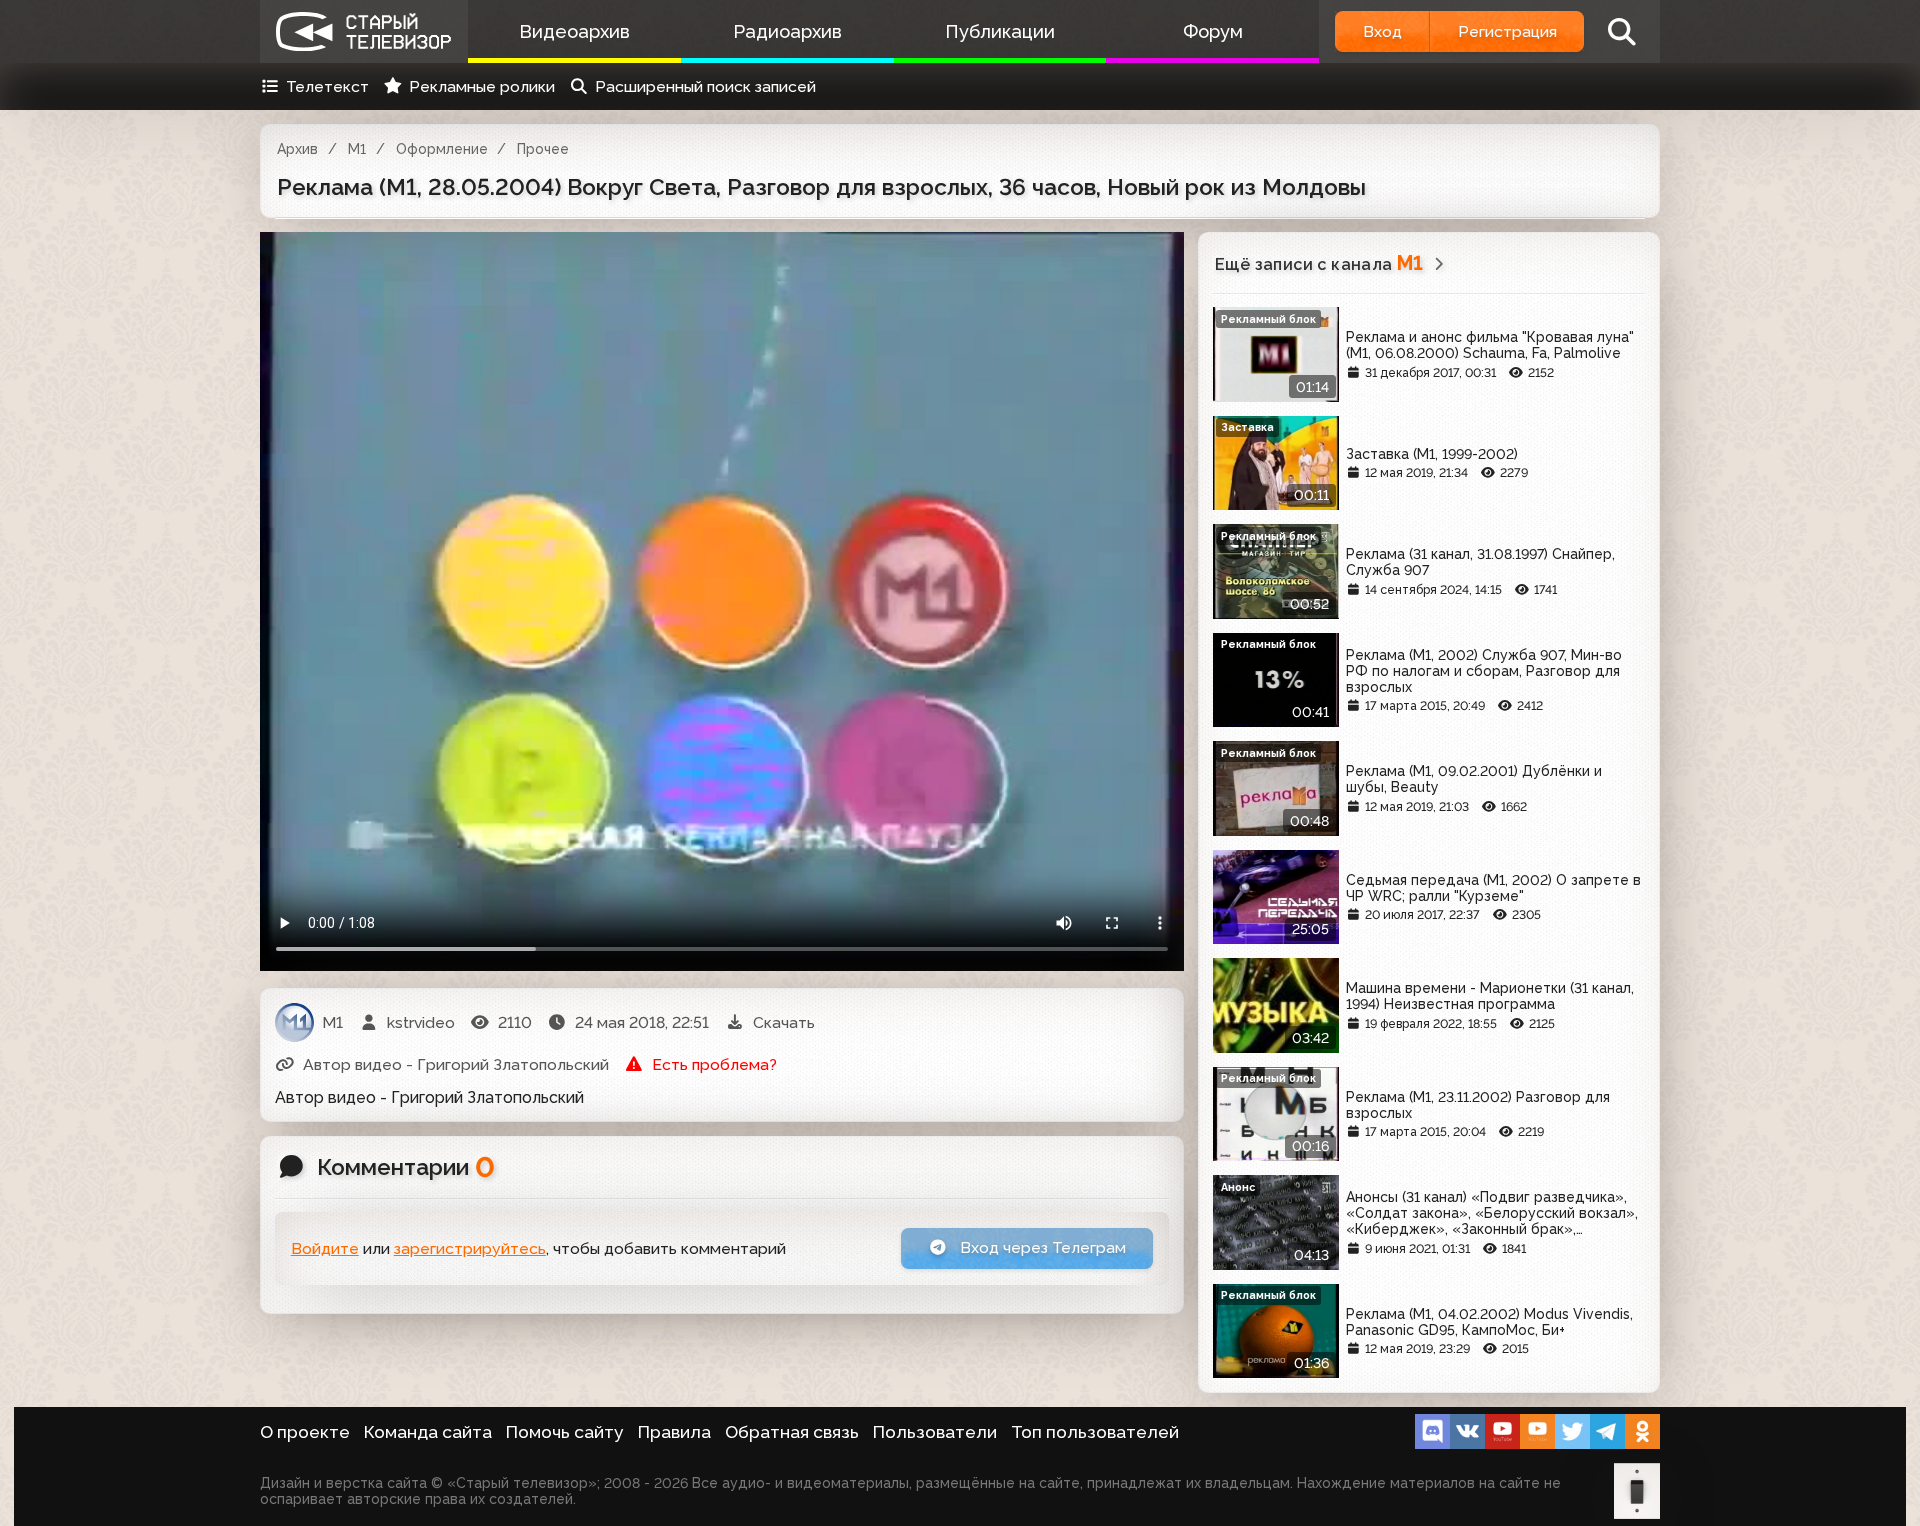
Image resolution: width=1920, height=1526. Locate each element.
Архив (297, 149)
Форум (1213, 31)
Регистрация (1507, 31)
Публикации (1000, 31)
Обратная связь (792, 1432)
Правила (674, 1432)
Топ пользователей (1095, 1432)
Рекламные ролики (482, 86)
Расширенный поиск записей (705, 86)
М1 (357, 149)
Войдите (325, 1248)
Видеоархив (574, 31)
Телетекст (327, 86)
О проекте (305, 1432)
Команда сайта (428, 1432)
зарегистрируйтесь (470, 1248)
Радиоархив (787, 31)
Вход (1382, 31)
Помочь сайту (565, 1432)
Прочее (543, 149)
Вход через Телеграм (1041, 1247)
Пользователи (935, 1432)
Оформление (442, 149)
